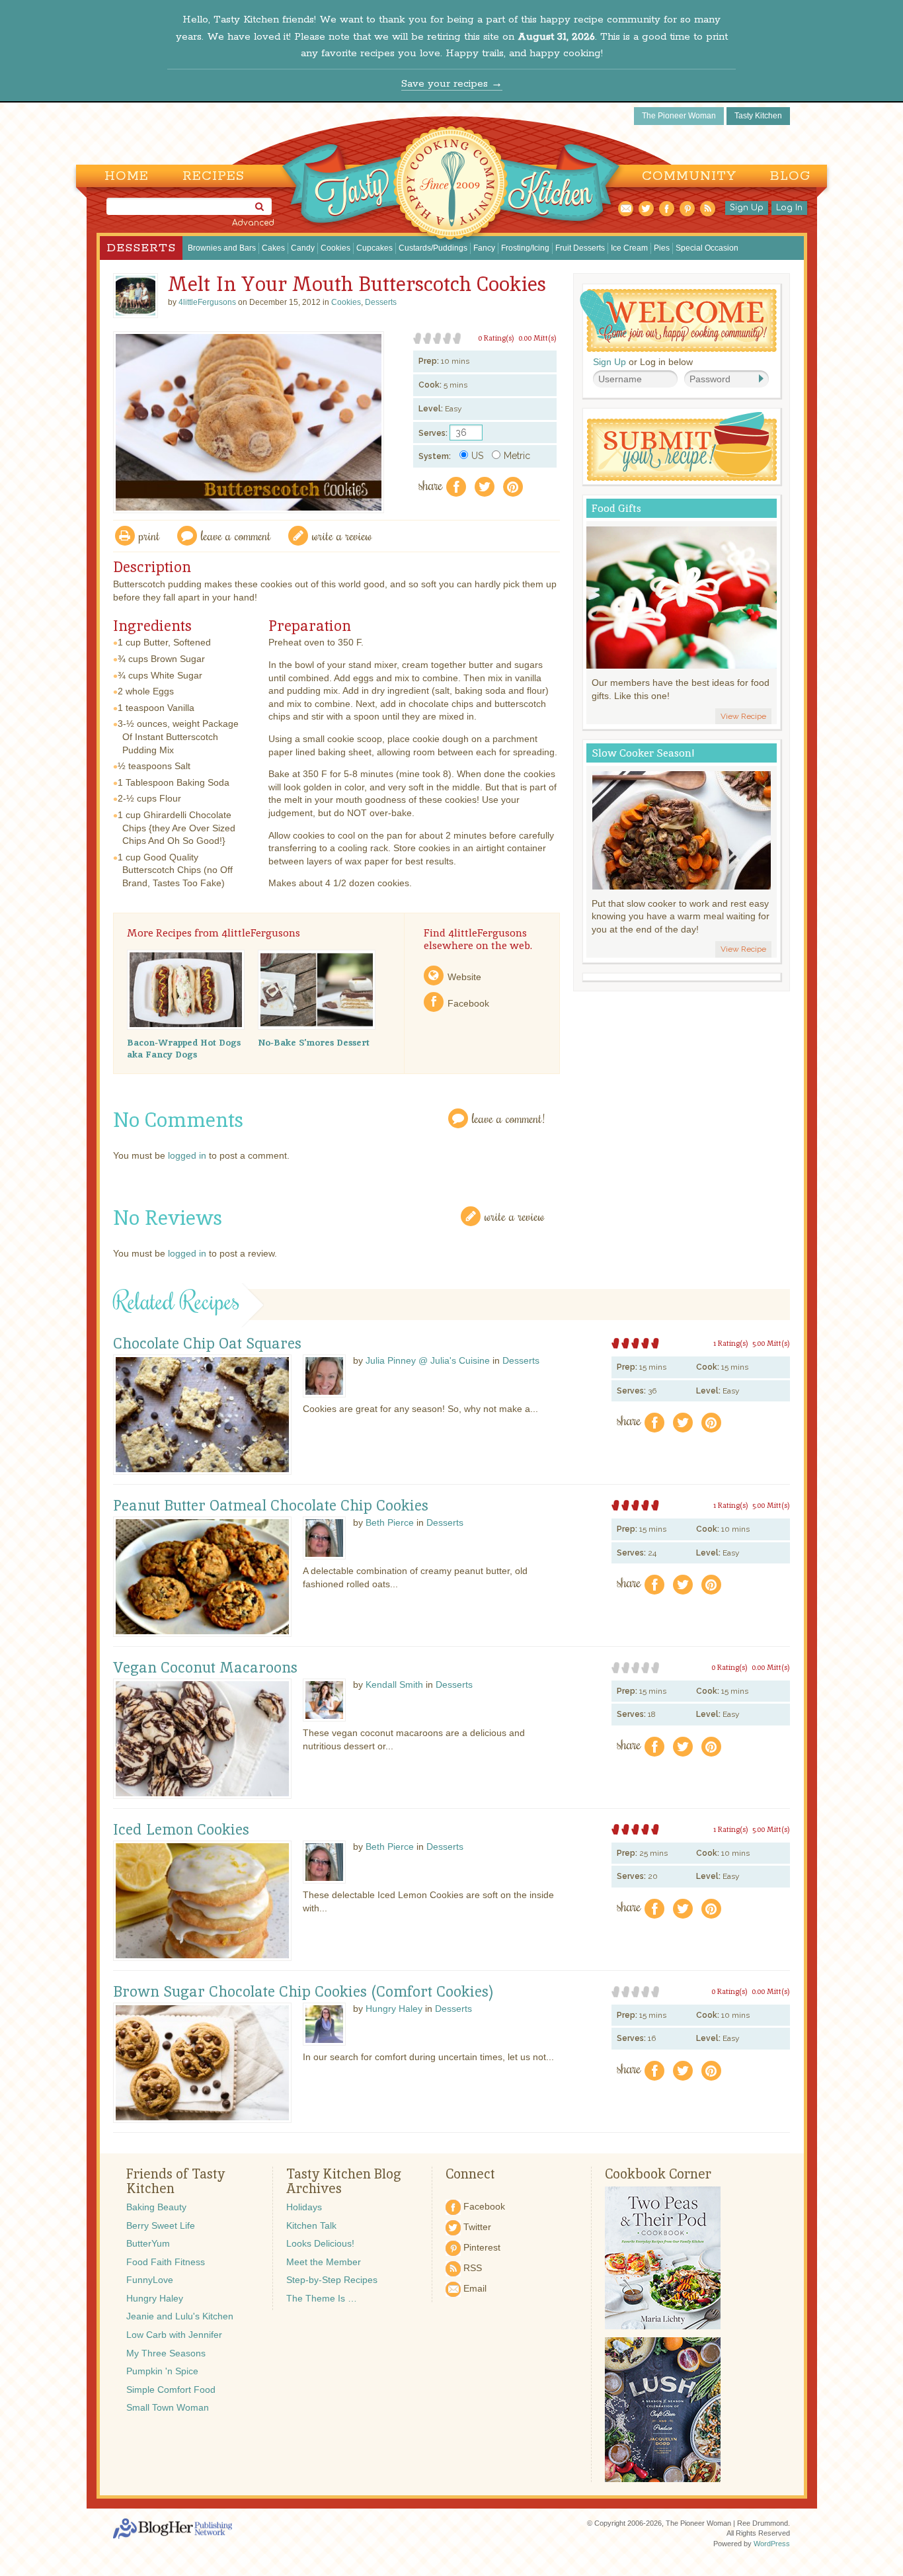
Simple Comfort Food (171, 2389)
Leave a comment (236, 535)
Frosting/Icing (525, 248)
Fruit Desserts (580, 248)
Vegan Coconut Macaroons (205, 1668)
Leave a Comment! (508, 1118)
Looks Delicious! (320, 2243)
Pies (662, 248)
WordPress (772, 2544)
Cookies (335, 248)
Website (464, 977)
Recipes (214, 176)
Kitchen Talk (311, 2225)
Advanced (253, 223)
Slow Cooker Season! (643, 753)
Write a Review (515, 1216)
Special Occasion (707, 248)
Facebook (468, 1003)
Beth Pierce (390, 1522)
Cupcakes (374, 248)
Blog (790, 176)
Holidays (304, 2207)
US (477, 456)
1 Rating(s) (731, 1343)
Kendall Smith (394, 1684)
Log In (789, 208)
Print (149, 535)
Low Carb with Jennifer (174, 2335)
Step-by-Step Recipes (332, 2280)
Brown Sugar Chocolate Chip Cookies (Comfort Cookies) (303, 1992)
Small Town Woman (168, 2407)
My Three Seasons (166, 2353)
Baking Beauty (156, 2207)
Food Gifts (616, 508)
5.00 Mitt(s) (771, 1343)
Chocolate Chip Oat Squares (207, 1344)
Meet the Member (324, 2262)
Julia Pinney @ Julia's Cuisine (428, 1360)
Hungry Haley (394, 2009)
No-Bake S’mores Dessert (314, 1042)
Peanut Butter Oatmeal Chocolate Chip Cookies (271, 1506)
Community (689, 176)
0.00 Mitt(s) (537, 338)
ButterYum (148, 2243)
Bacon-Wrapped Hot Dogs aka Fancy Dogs (184, 1048)
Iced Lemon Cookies (181, 1830)
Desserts (141, 248)
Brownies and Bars (222, 248)
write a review (342, 535)
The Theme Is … (322, 2298)
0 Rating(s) (496, 338)
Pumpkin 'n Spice (162, 2371)
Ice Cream (629, 248)
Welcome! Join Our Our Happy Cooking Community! (678, 320)
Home (127, 176)
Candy (303, 248)
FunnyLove (150, 2280)
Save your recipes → (452, 84)
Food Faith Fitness (166, 2262)
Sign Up (747, 208)
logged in (187, 1155)
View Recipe (743, 716)
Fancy (484, 248)
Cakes (273, 248)
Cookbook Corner (658, 2174)
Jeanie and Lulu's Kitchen (180, 2316)
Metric (517, 456)
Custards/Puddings (433, 248)
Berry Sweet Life (161, 2225)
